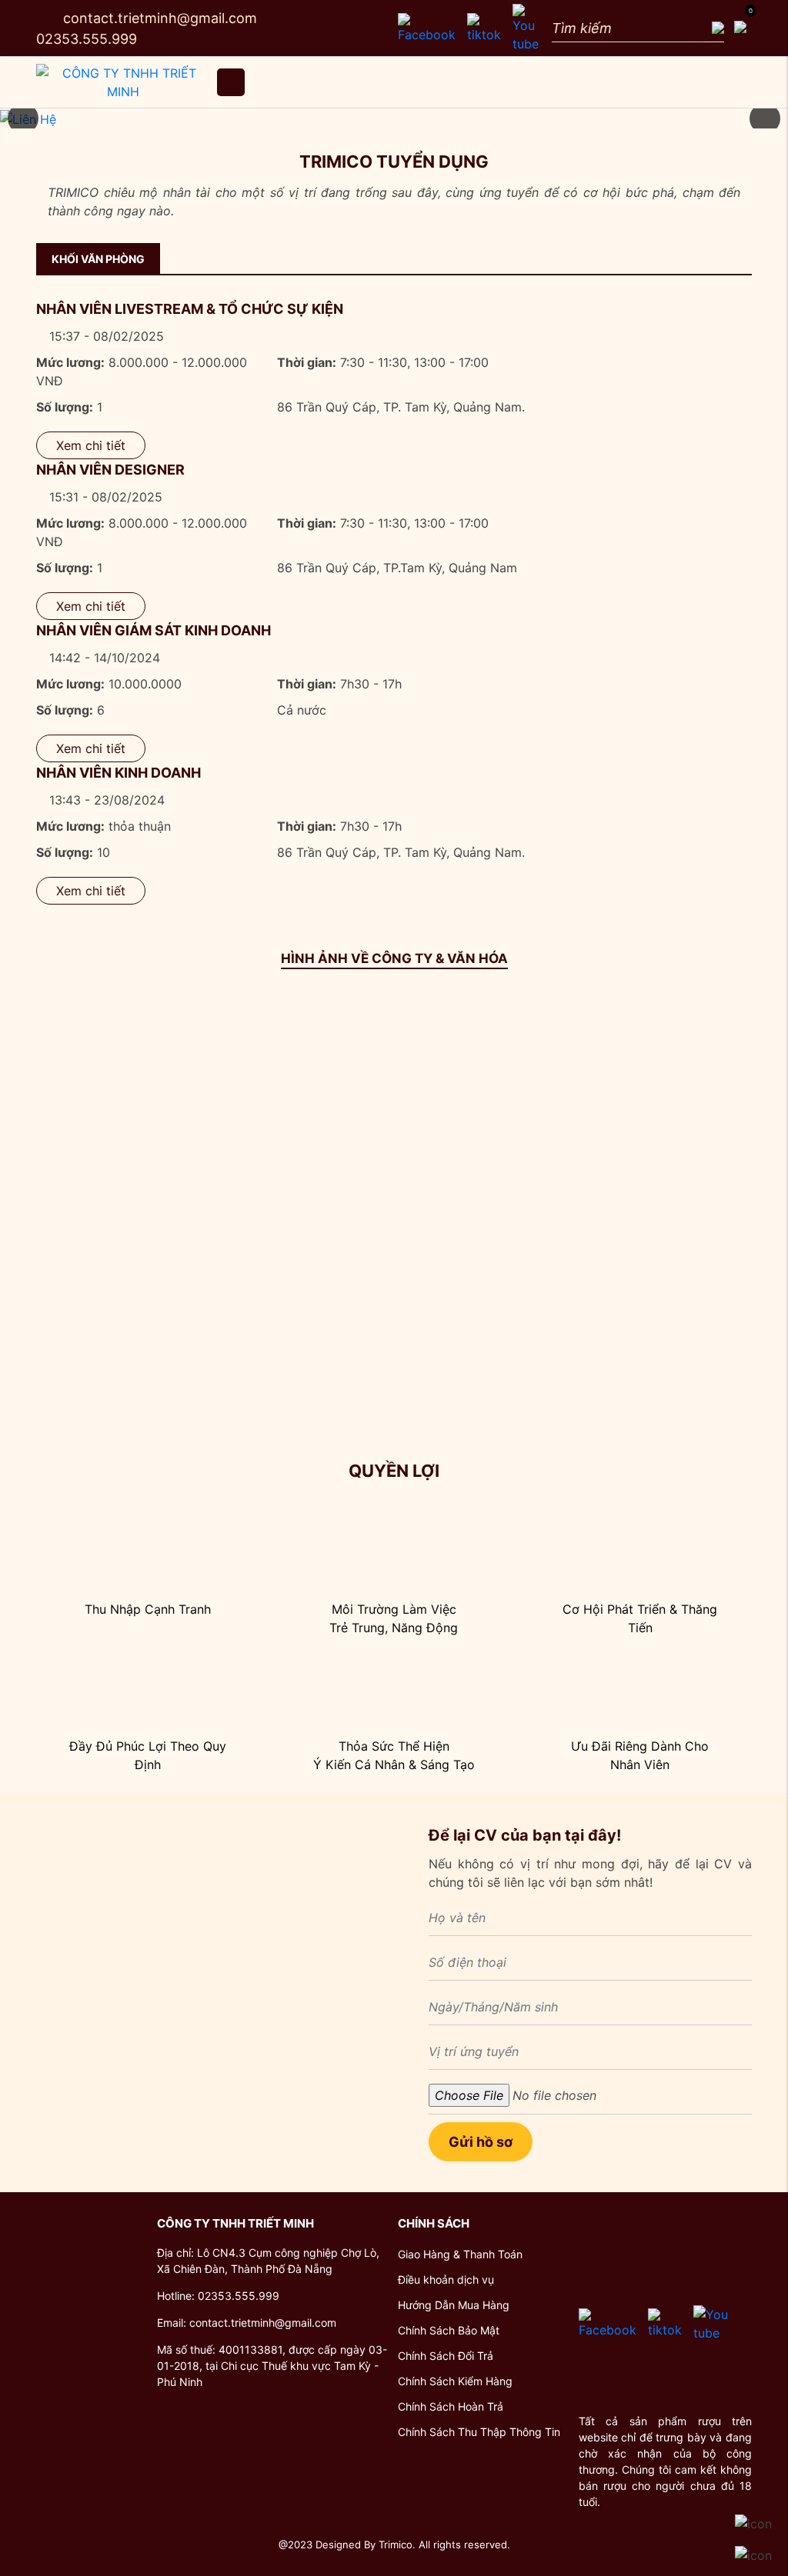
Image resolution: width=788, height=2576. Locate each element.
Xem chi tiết (91, 445)
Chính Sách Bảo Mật (449, 2330)
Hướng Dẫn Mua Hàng (454, 2305)
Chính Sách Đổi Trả (446, 2356)
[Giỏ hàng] (738, 28)
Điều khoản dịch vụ (446, 2279)
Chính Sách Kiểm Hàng (455, 2381)
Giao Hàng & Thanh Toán (460, 2254)
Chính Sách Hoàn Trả (451, 2406)
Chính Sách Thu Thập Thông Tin (479, 2432)
